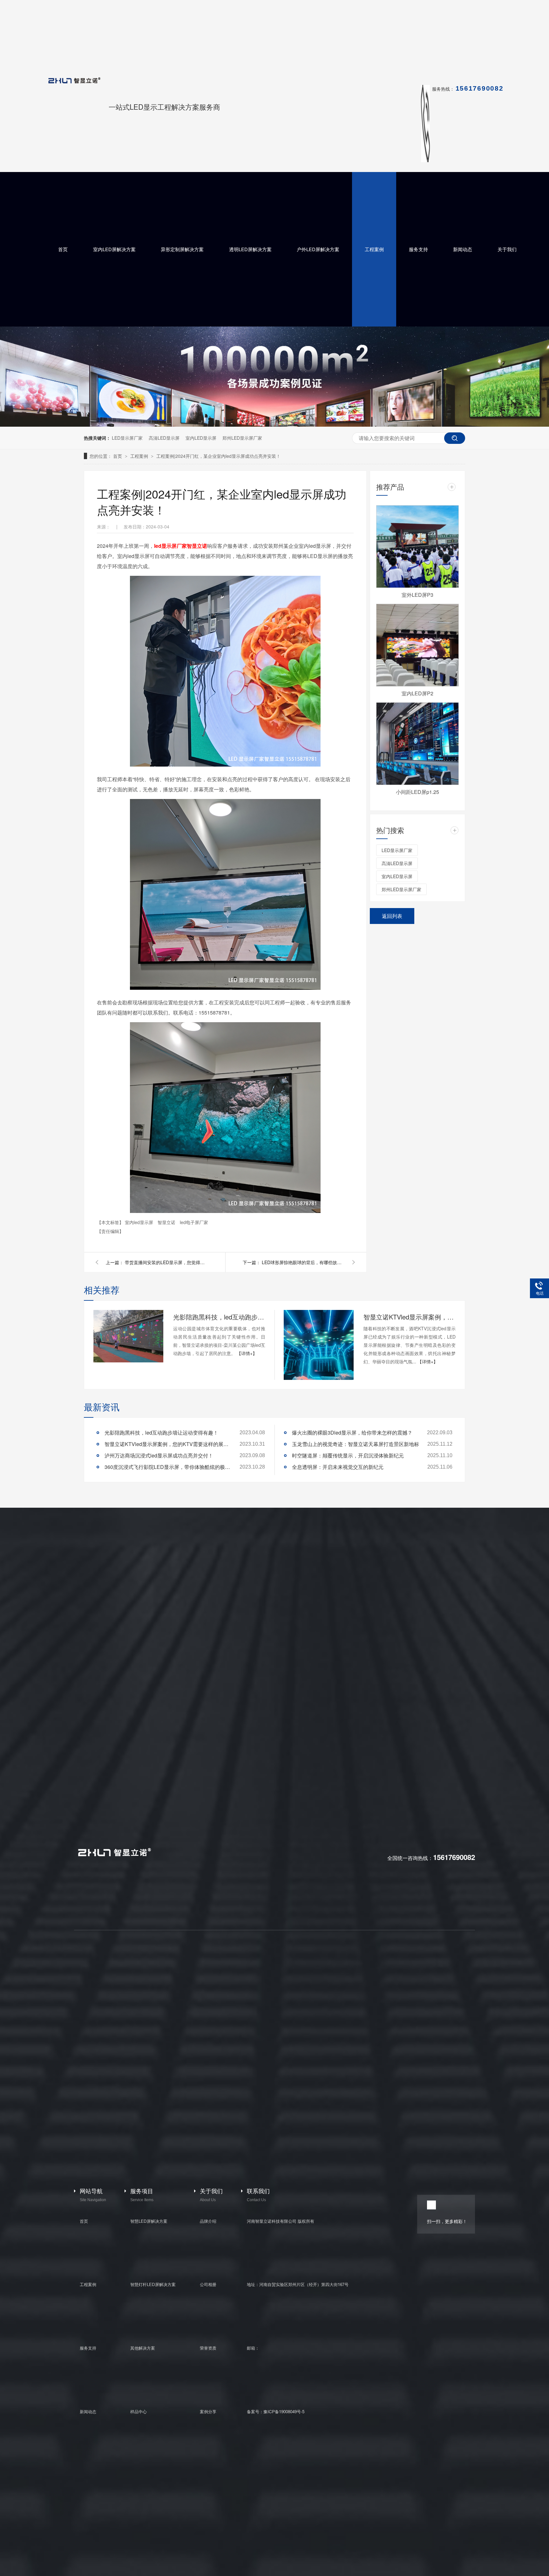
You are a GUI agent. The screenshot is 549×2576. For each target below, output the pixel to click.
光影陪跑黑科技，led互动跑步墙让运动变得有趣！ (219, 1317)
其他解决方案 (143, 2348)
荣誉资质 (208, 2348)
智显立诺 (167, 1222)
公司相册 (208, 2284)
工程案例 (374, 249)
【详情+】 (247, 1353)
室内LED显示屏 (201, 438)
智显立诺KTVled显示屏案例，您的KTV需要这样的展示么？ (410, 1317)
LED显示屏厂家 (127, 438)
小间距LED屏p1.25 (417, 792)
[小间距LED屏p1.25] (417, 744)
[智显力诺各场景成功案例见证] (274, 425)
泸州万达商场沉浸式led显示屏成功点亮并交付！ (159, 1455)
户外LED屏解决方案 (318, 249)
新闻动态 (463, 249)
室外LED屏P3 (417, 595)
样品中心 (139, 2411)
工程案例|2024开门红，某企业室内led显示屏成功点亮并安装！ (218, 456)
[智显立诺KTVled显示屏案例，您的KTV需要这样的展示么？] (319, 1345)
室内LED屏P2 (417, 693)
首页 (63, 249)
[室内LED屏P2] (417, 645)
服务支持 (418, 249)
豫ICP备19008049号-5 (284, 2411)
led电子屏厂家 (194, 1222)
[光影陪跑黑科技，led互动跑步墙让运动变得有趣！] (128, 1336)
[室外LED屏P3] (417, 547)
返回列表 (392, 916)
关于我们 (507, 249)
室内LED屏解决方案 (114, 249)
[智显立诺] (114, 1855)
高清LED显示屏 (164, 438)
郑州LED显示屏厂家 (242, 438)
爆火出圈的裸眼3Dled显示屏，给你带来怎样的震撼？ (352, 1433)
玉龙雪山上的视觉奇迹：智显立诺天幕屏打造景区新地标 (356, 1444)
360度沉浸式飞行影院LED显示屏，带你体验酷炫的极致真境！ (168, 1467)
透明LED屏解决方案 (250, 249)
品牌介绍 (208, 2221)
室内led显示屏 (140, 1222)
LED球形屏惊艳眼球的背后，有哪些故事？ (303, 1262)
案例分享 (208, 2411)
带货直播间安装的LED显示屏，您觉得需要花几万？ (166, 1262)
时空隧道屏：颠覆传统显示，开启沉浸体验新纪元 (348, 1455)
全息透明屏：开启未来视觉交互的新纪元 (338, 1467)
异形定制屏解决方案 (182, 249)
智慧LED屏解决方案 (149, 2221)
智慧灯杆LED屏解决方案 (153, 2284)
